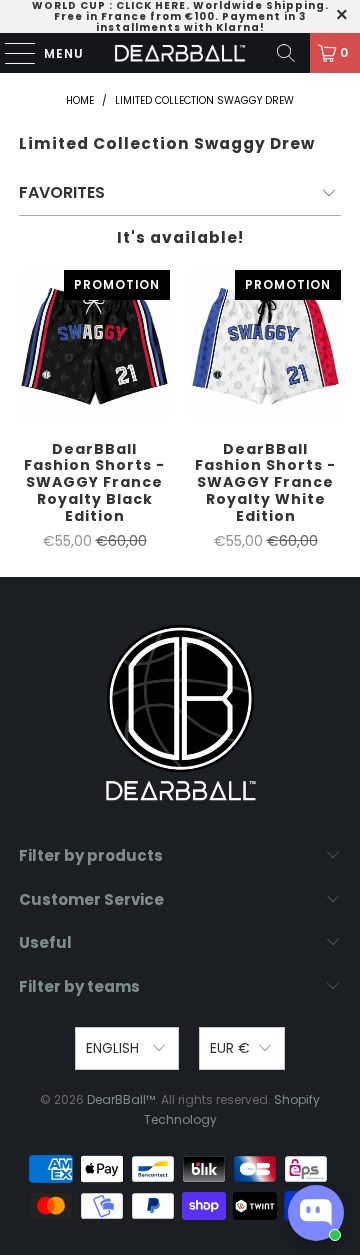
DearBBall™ (121, 1099)
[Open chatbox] (316, 1213)
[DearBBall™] (180, 53)
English (114, 1048)
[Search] (286, 53)
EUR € (230, 1048)
